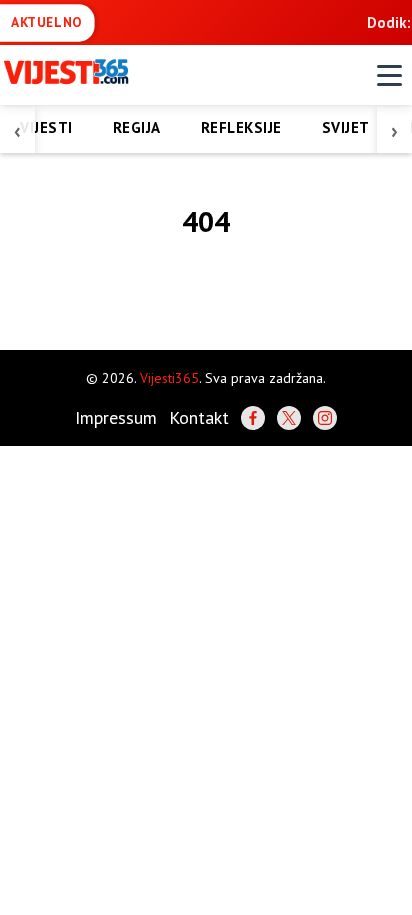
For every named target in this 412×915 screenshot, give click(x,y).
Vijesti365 (169, 378)
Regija (137, 127)
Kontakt (199, 417)
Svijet (346, 127)
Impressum (116, 417)
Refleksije (241, 127)
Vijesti (46, 127)
